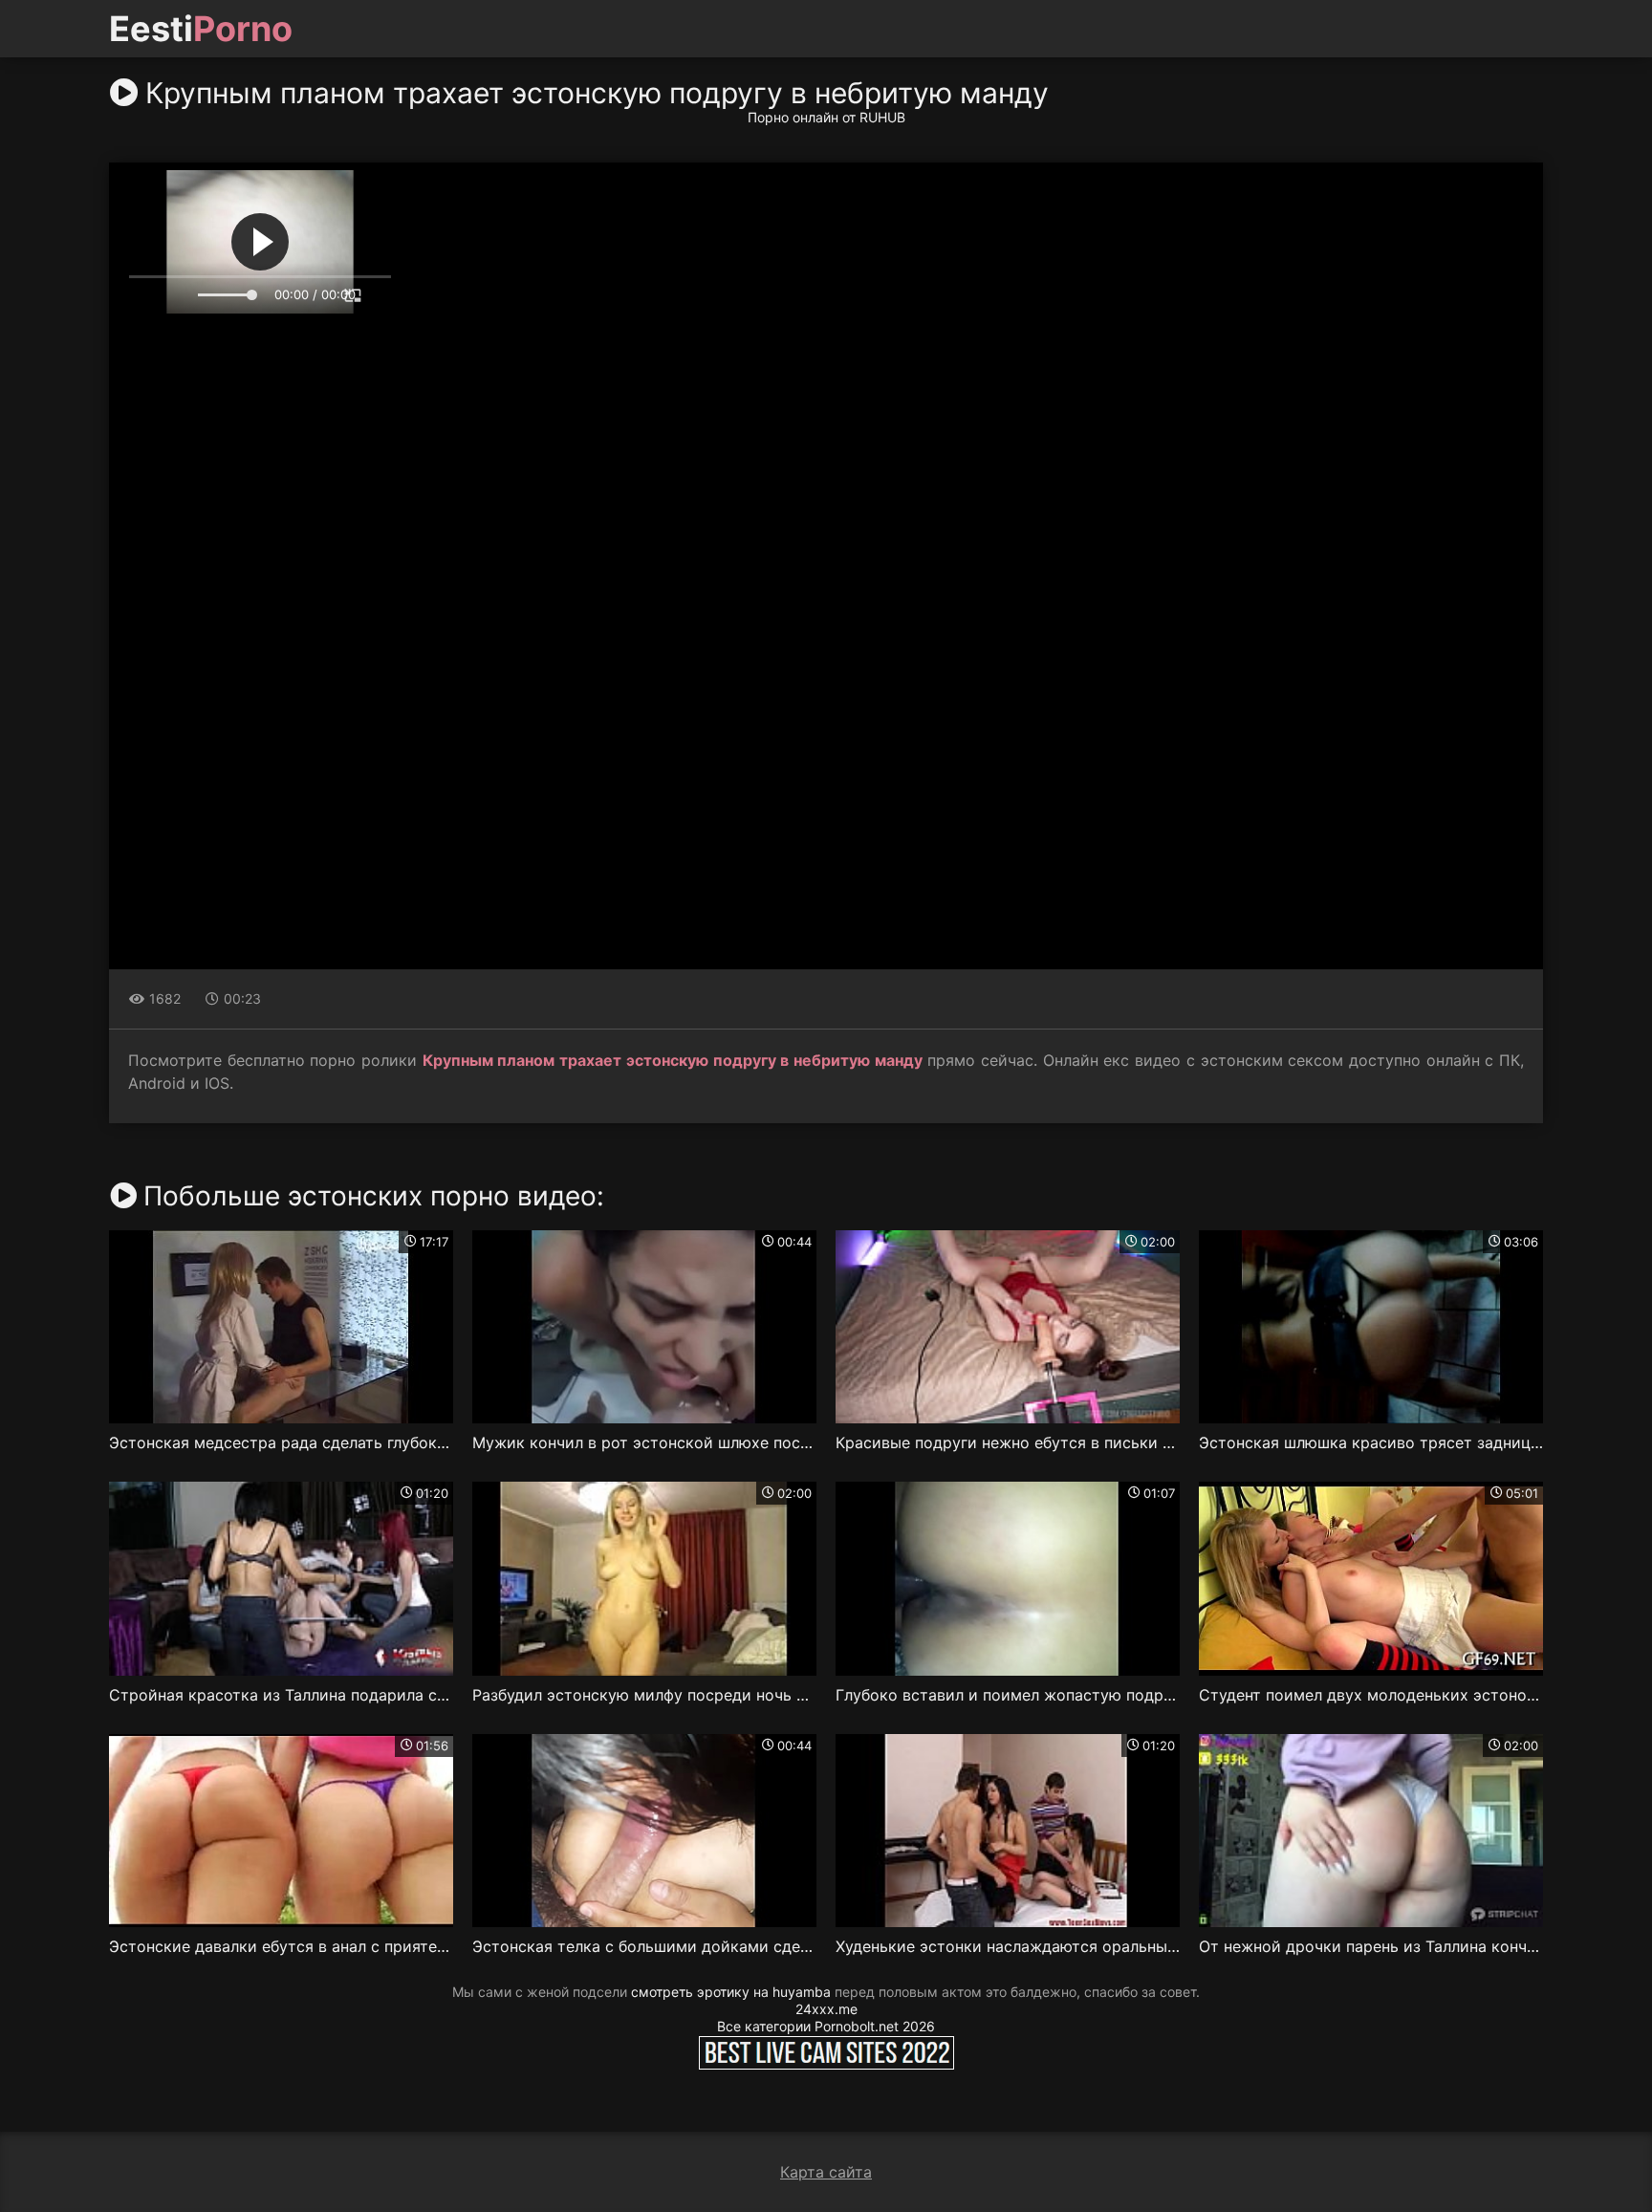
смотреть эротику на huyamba (731, 1992)
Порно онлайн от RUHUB (826, 117)
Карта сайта (826, 2172)
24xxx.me (826, 2009)
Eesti (201, 29)
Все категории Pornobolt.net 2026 (826, 2026)
